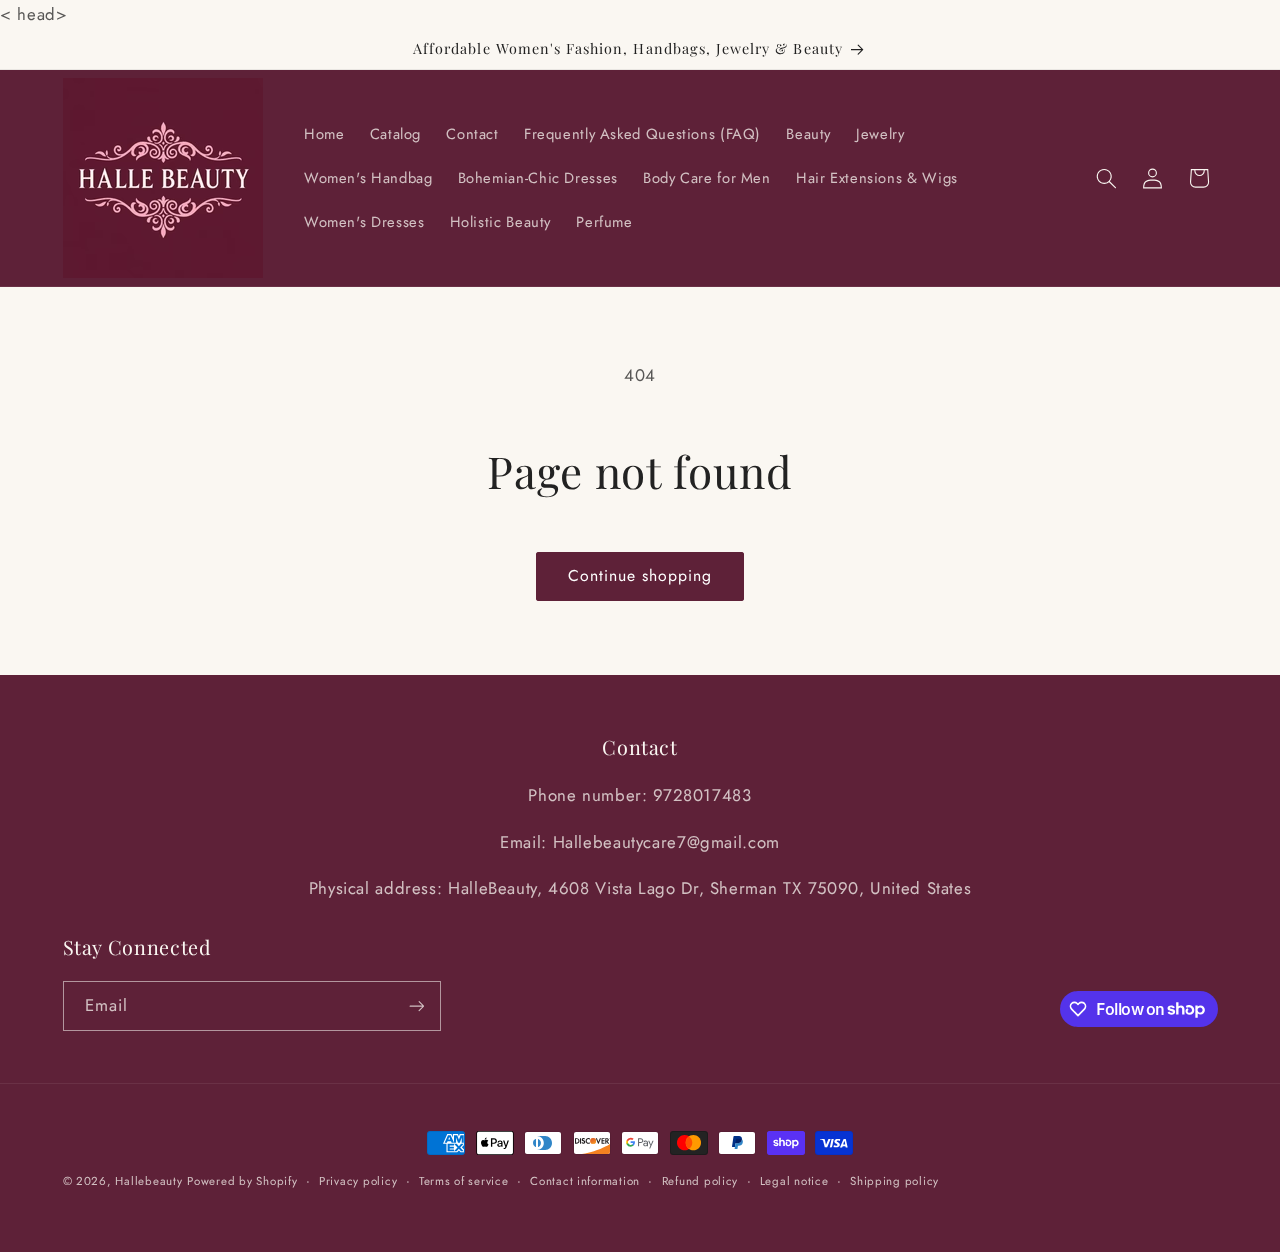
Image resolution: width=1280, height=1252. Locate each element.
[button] (1106, 178)
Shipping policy (894, 1181)
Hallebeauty (148, 1181)
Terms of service (464, 1181)
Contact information (585, 1181)
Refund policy (700, 1181)
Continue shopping (640, 575)
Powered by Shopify (242, 1181)
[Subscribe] (416, 1005)
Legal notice (794, 1181)
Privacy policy (358, 1181)
